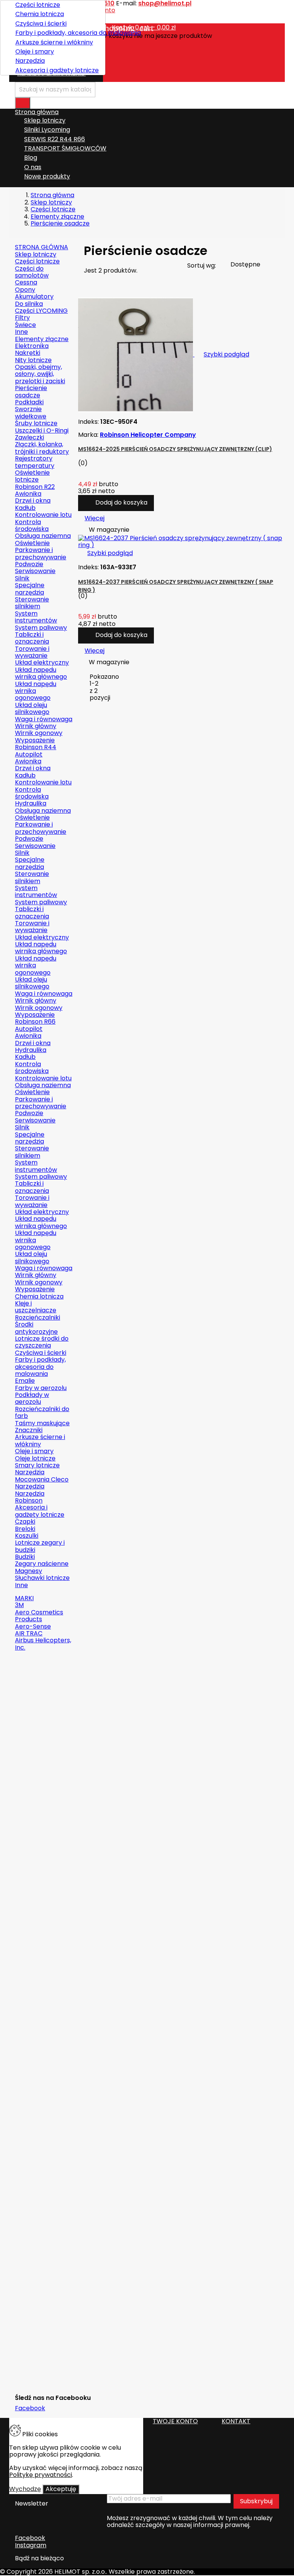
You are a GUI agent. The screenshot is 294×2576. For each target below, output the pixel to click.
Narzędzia (30, 61)
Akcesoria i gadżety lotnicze (57, 70)
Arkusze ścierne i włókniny (54, 42)
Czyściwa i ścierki (41, 24)
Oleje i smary (35, 51)
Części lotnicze (38, 5)
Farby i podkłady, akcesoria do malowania (57, 33)
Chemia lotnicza (40, 14)
